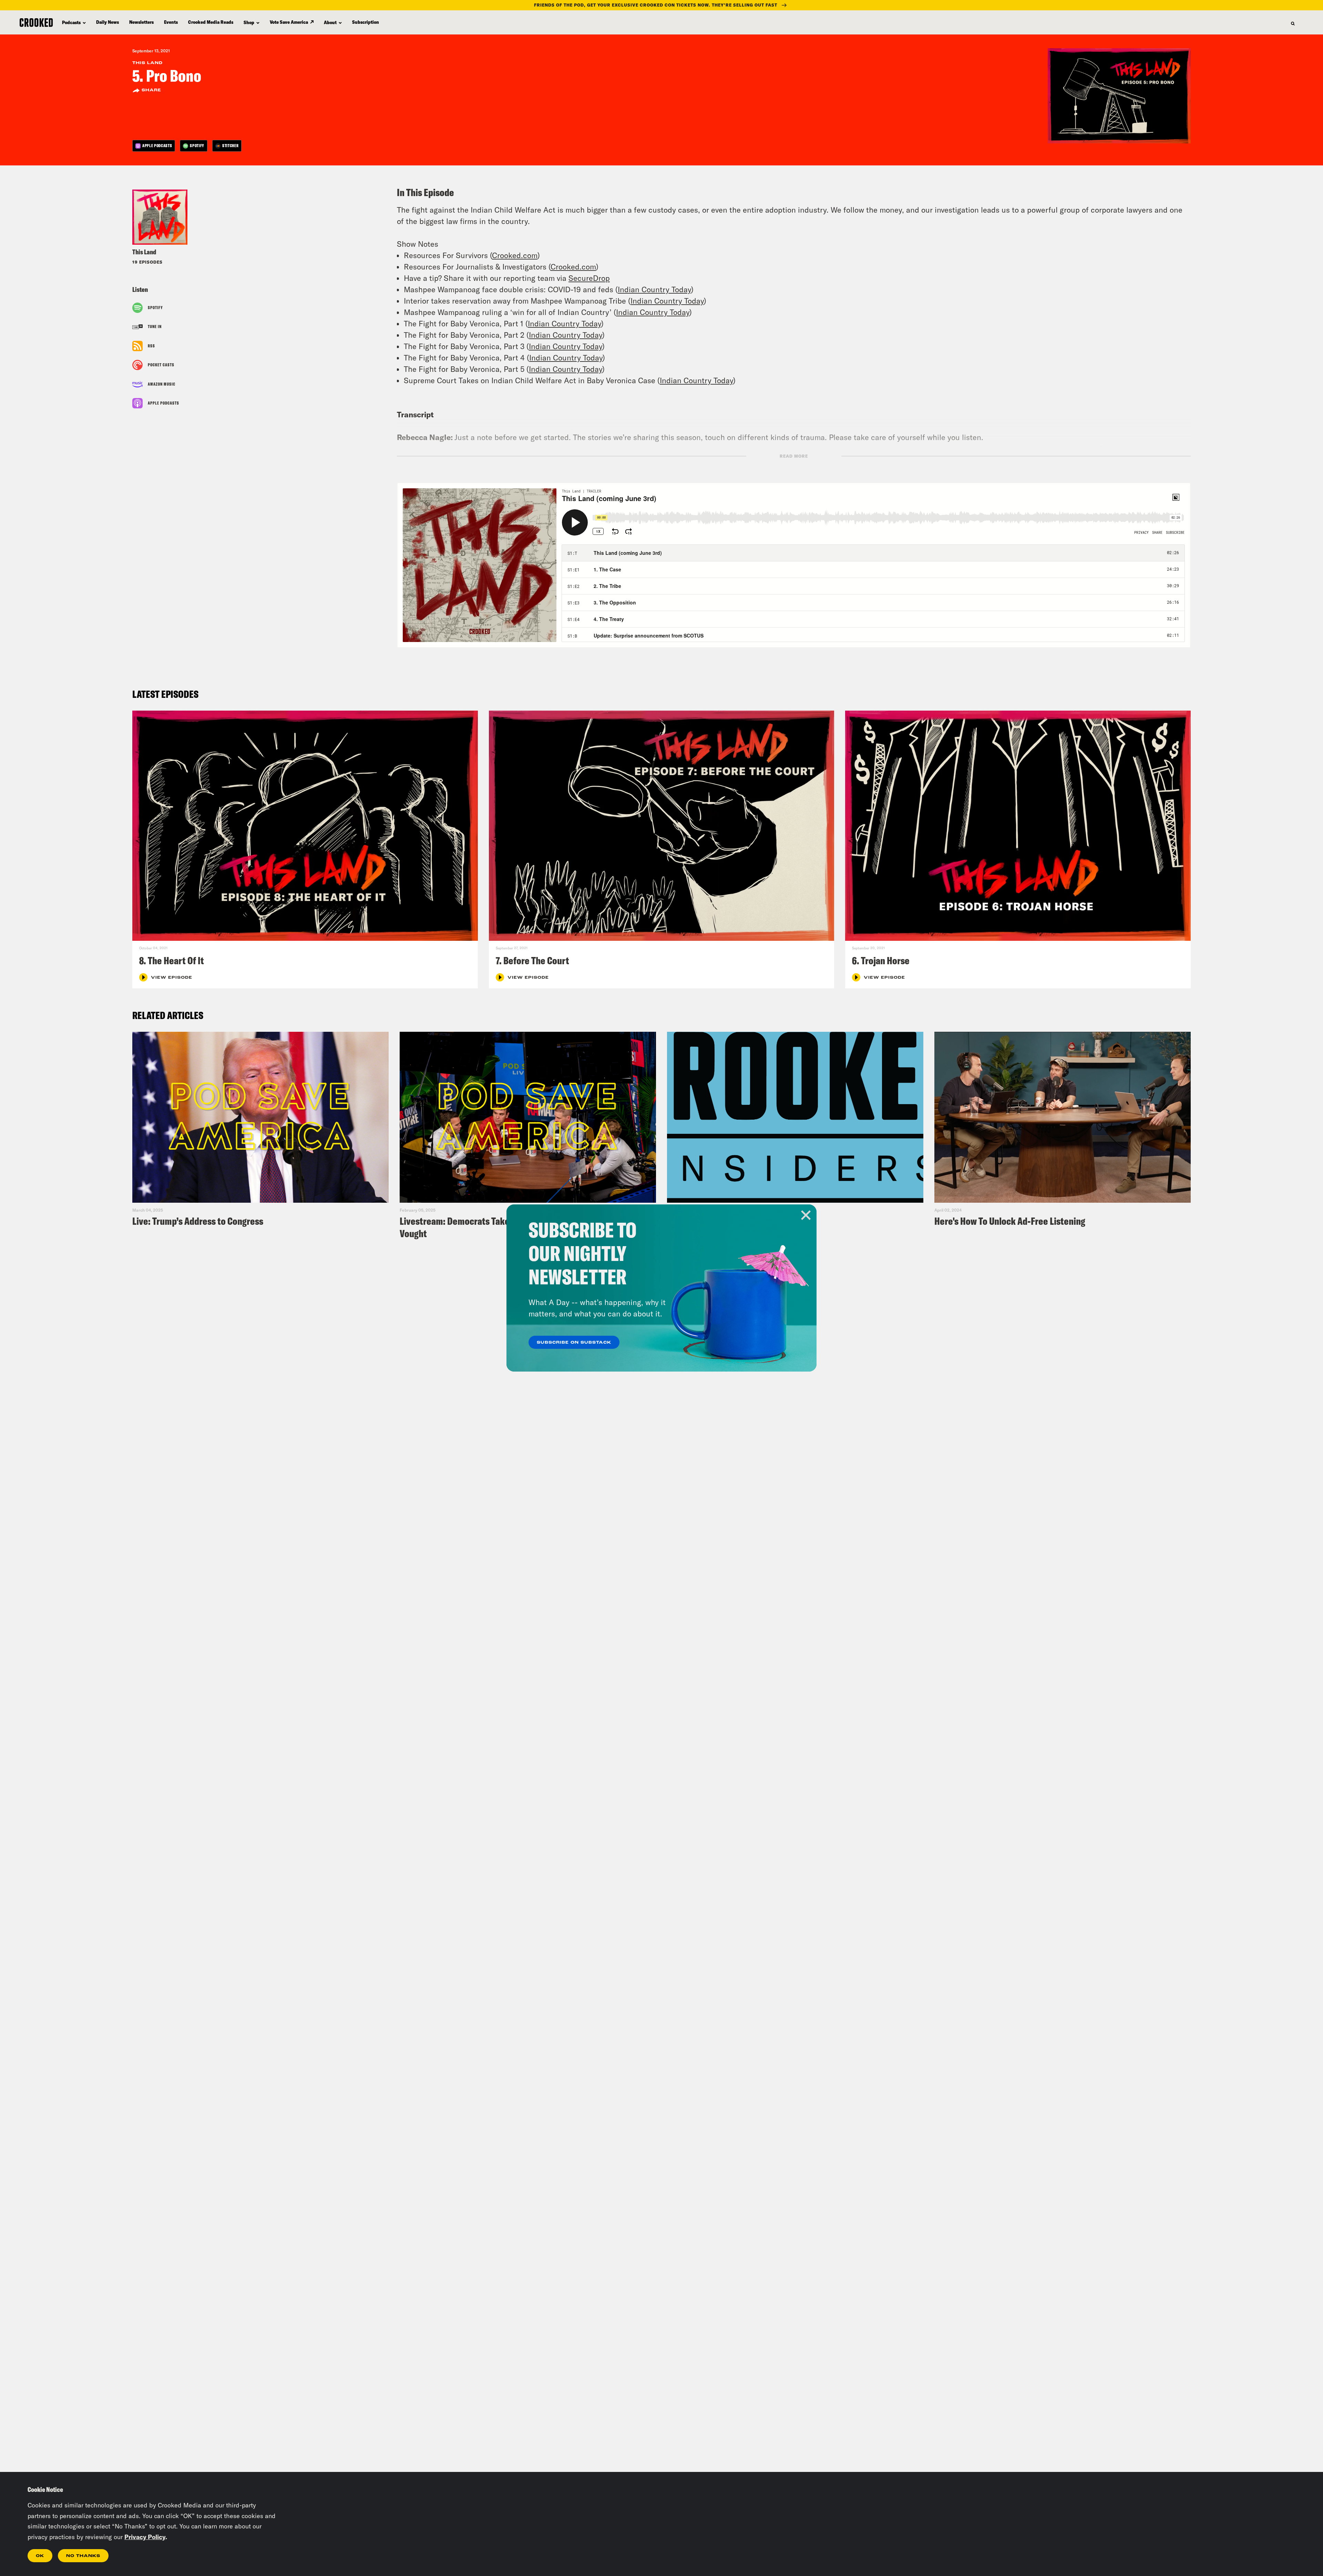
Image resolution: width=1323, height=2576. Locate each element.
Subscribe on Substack (574, 1343)
